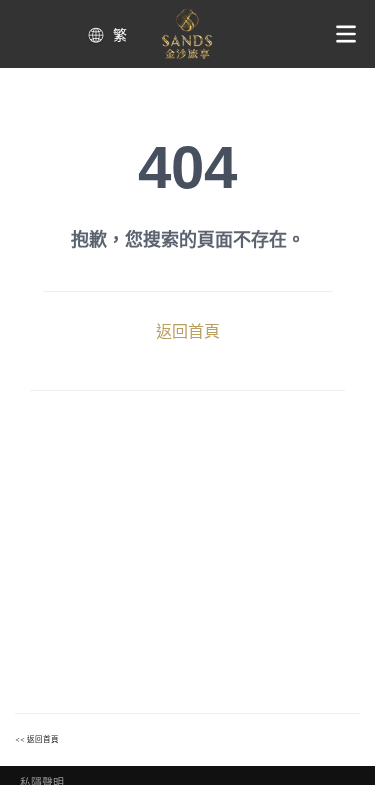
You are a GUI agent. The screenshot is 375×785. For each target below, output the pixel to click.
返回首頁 (188, 331)
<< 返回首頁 (37, 739)
